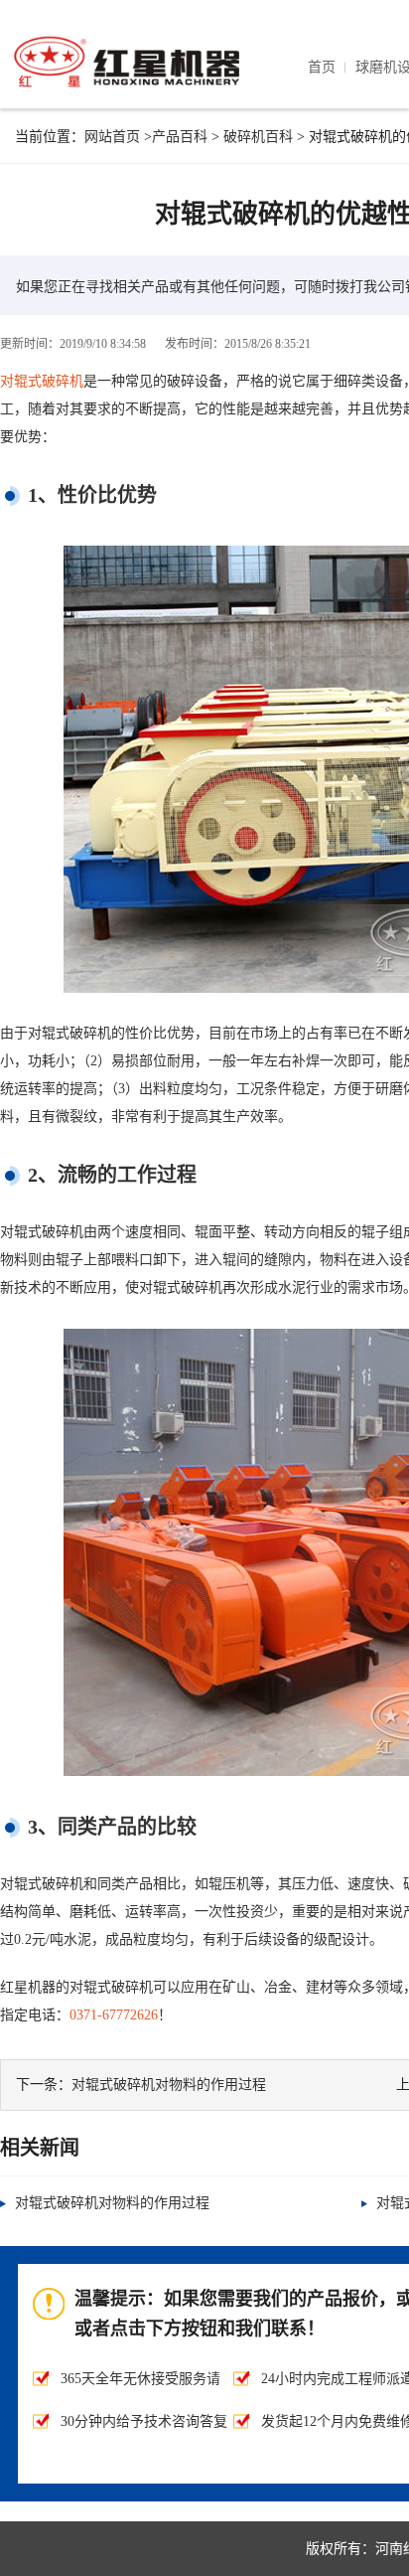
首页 (322, 67)
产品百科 (180, 137)
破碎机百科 (258, 137)
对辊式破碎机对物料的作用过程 (169, 2085)
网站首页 (112, 137)
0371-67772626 (114, 2015)
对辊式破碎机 (42, 381)
